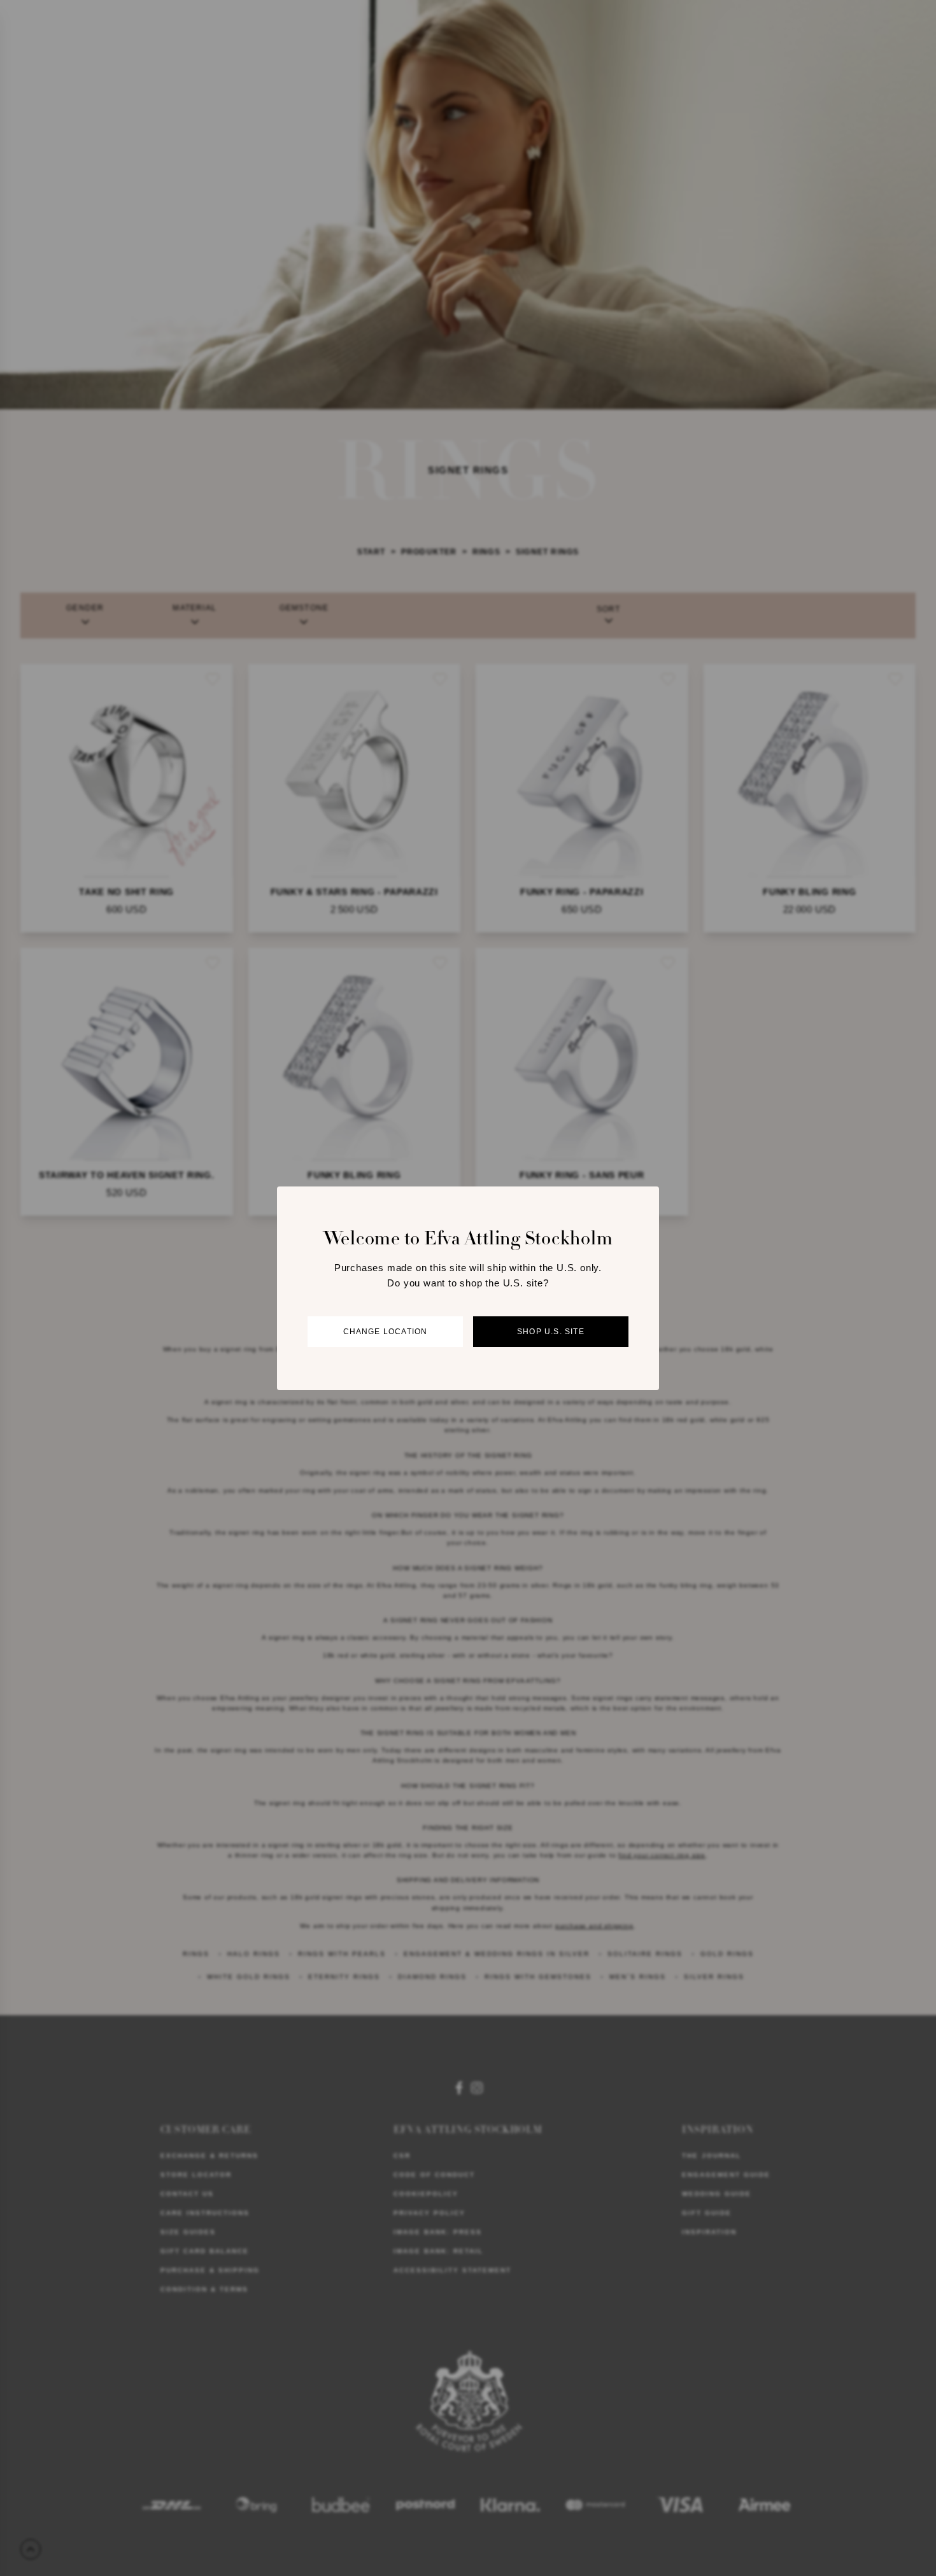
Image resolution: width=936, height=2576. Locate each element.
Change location (386, 1332)
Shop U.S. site (551, 1332)
